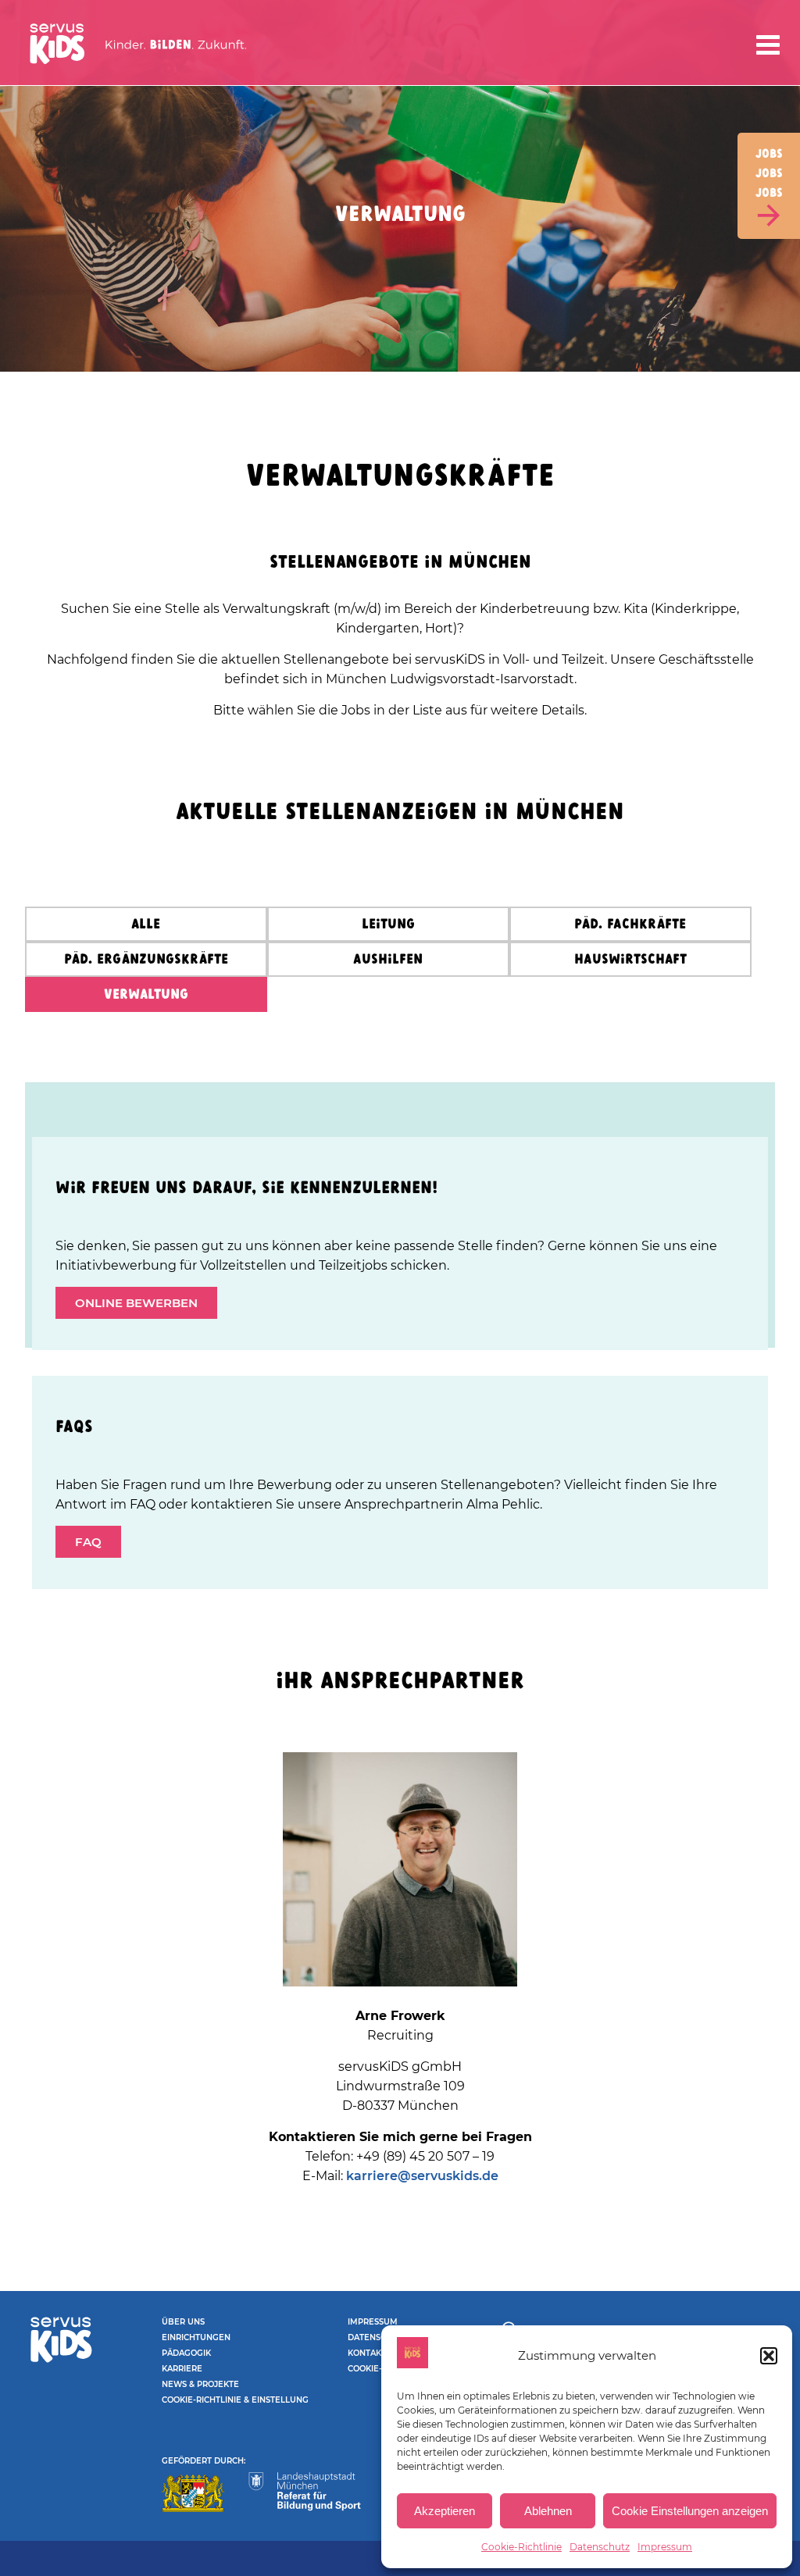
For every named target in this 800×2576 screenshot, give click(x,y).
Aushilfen (388, 960)
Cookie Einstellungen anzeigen (690, 2511)
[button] (769, 2356)
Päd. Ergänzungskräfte (146, 960)
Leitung (388, 925)
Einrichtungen (196, 2337)
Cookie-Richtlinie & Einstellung (235, 2400)
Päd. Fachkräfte (630, 925)
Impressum (665, 2547)
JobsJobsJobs (769, 174)
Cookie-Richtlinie (521, 2547)
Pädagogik (186, 2353)
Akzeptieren (445, 2511)
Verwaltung (146, 995)
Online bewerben (136, 1303)
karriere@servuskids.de (422, 2176)
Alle (146, 925)
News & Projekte (200, 2384)
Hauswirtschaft (630, 960)
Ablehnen (548, 2511)
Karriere (182, 2369)
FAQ (88, 1542)
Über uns (183, 2322)
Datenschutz (600, 2547)
